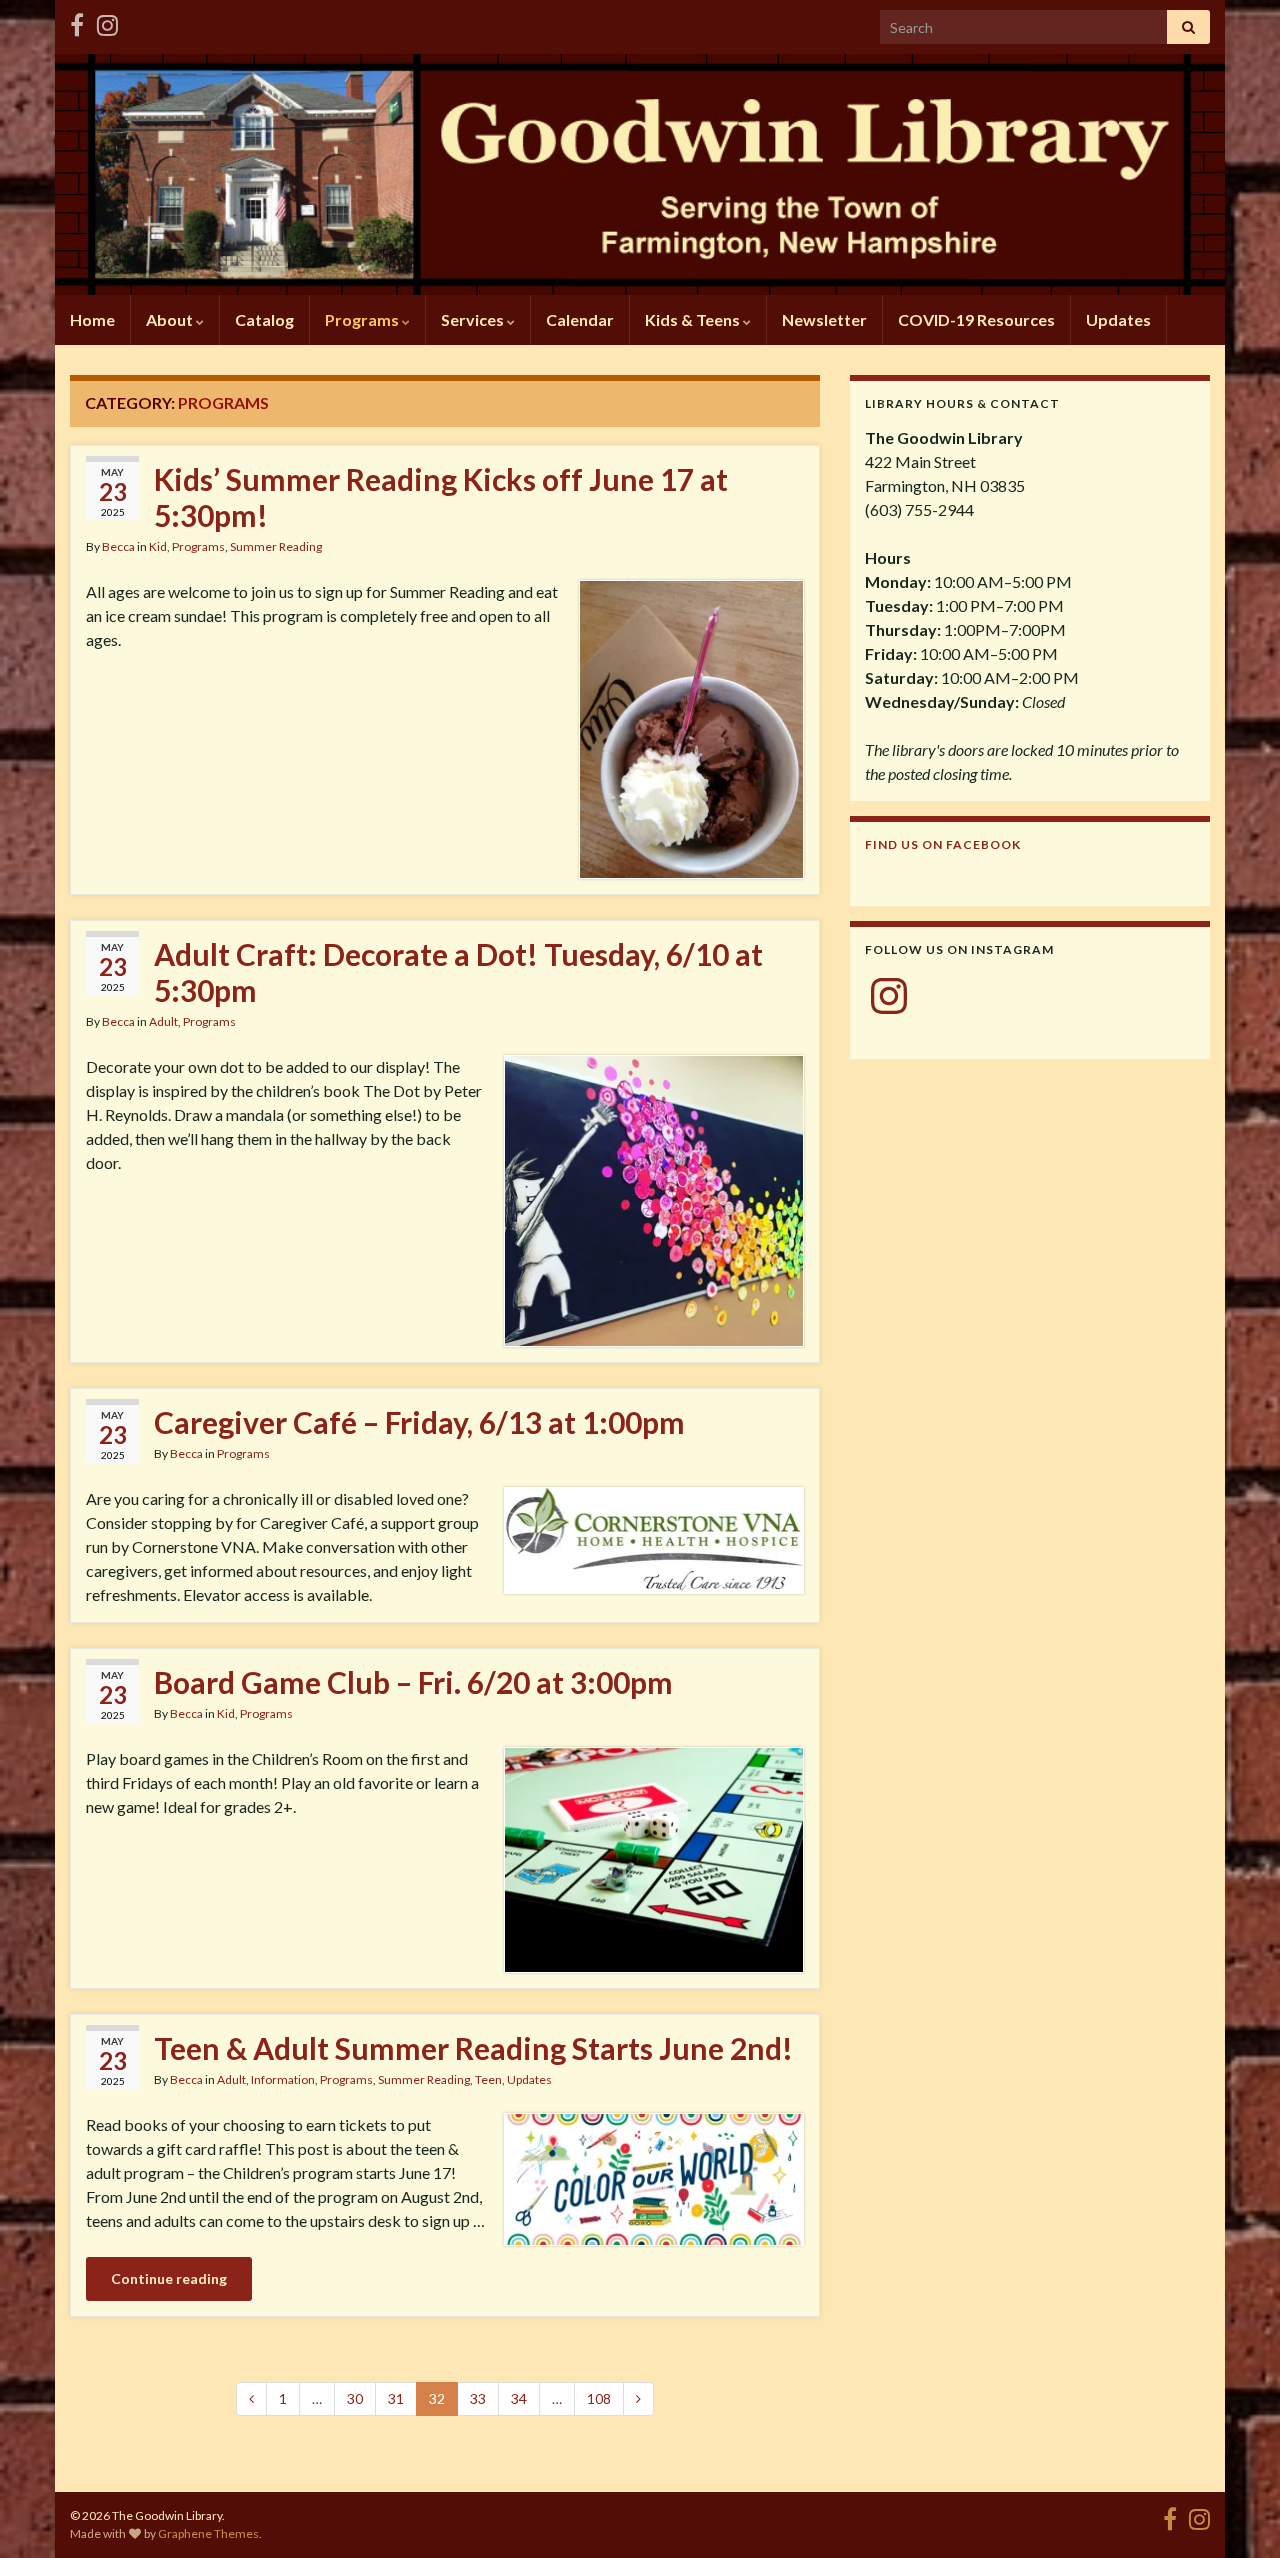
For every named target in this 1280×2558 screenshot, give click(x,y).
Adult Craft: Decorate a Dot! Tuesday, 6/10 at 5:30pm (458, 972)
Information (283, 2079)
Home (92, 319)
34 (519, 2398)
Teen (488, 2079)
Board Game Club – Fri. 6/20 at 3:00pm (413, 1682)
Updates (1118, 319)
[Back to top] (1235, 2513)
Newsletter (824, 319)
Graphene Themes (208, 2533)
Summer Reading (276, 546)
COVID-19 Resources (976, 319)
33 (478, 2398)
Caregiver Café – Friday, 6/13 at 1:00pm (419, 1422)
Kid (158, 546)
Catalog (264, 319)
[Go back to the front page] (640, 174)
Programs (363, 319)
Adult (163, 1021)
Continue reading (169, 2278)
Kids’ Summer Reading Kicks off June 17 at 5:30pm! (441, 497)
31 (396, 2398)
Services (474, 319)
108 (599, 2398)
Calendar (580, 319)
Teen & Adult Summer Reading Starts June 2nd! (473, 2048)
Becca (118, 546)
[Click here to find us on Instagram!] (107, 21)
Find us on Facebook (943, 844)
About (171, 319)
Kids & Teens (694, 319)
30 (355, 2398)
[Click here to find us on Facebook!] (77, 21)
